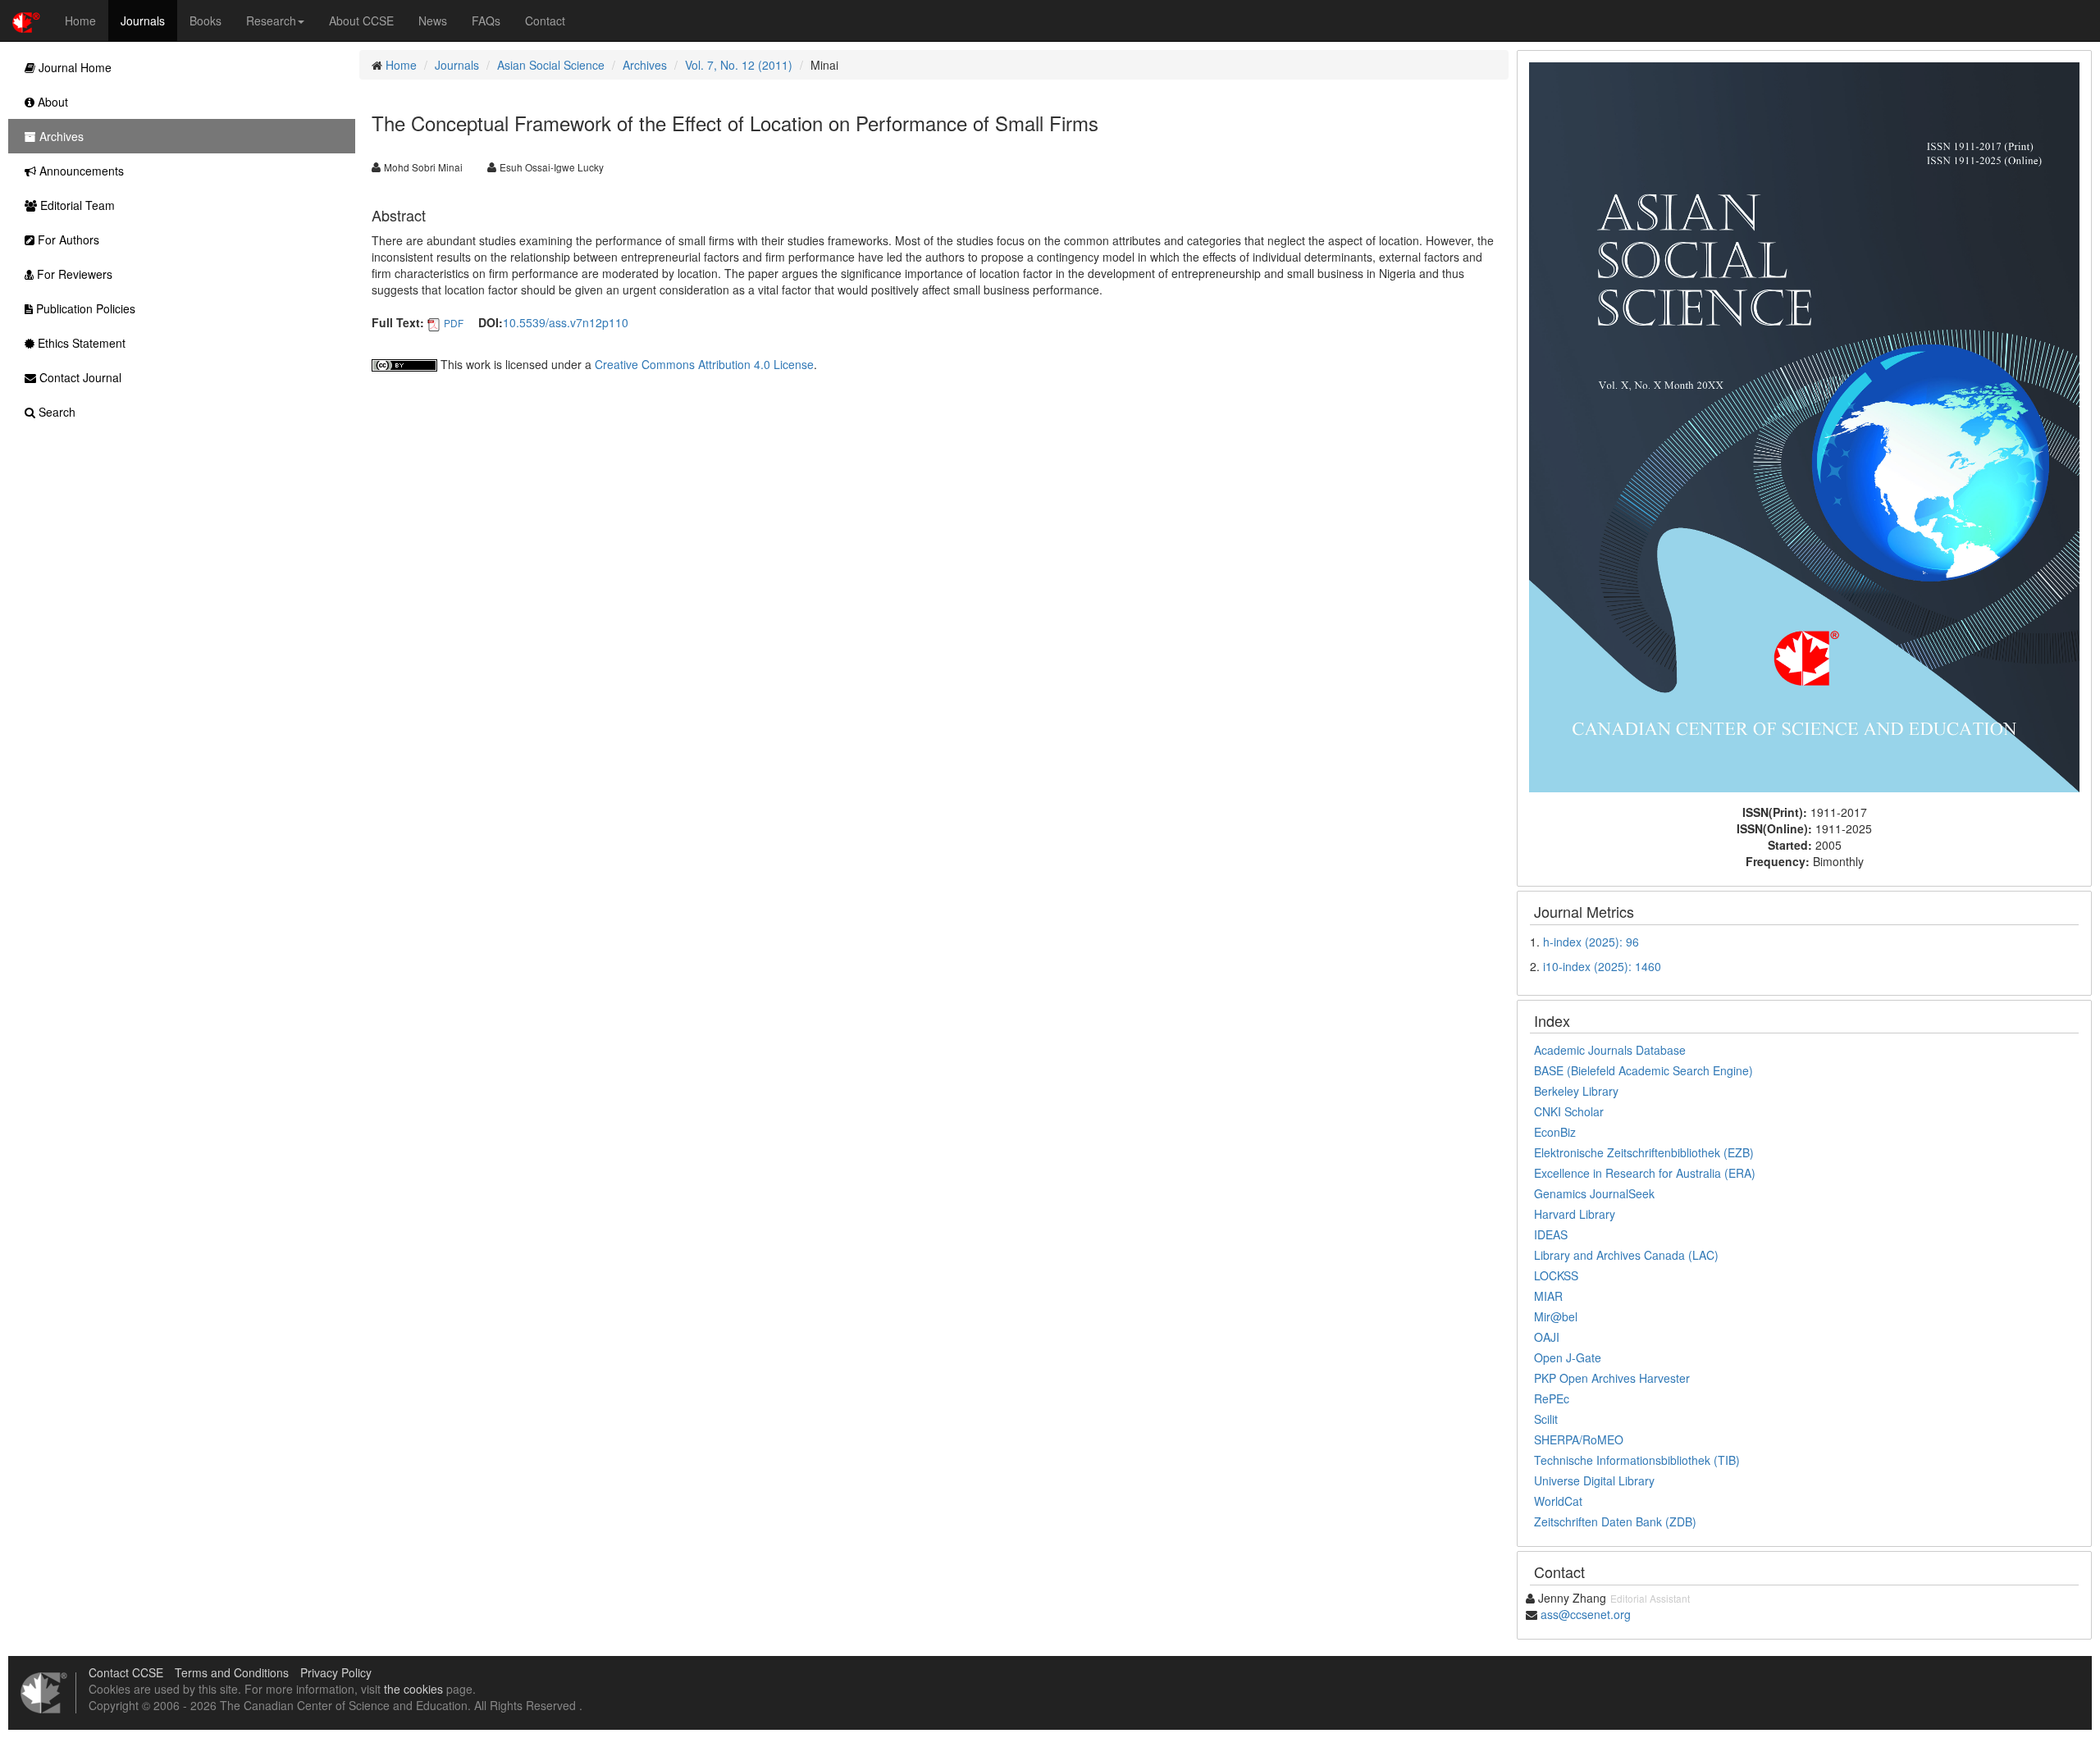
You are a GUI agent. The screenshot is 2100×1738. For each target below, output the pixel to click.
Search (55, 412)
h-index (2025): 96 (1591, 942)
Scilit (1546, 1419)
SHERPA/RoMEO (1579, 1439)
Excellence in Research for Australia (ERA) (1645, 1173)
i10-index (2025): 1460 (1602, 966)
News (433, 21)
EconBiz (1555, 1132)
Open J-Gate (1568, 1357)
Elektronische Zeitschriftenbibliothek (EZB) (1644, 1152)
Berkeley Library (1576, 1091)
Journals (143, 21)
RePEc (1552, 1398)
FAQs (486, 21)
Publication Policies (84, 308)
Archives (645, 65)
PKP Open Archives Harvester (1612, 1378)
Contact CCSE (126, 1672)
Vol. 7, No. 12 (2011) (739, 65)
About (51, 102)
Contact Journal (79, 377)
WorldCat (1558, 1501)
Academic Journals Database (1610, 1050)
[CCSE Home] (26, 21)
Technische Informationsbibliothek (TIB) (1637, 1460)
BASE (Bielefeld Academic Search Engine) (1643, 1070)
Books (205, 21)
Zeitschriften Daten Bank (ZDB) (1615, 1521)
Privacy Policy (336, 1672)
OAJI (1547, 1337)
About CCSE (361, 21)
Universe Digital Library (1594, 1480)
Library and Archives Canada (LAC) (1626, 1255)
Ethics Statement (80, 343)
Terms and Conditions (232, 1672)
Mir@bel (1556, 1316)
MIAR (1548, 1296)
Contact (545, 21)
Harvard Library (1575, 1214)
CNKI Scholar (1569, 1111)
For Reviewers (73, 274)
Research (271, 21)
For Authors (67, 239)
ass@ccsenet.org (1586, 1614)
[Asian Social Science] (1804, 426)
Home (80, 21)
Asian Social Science (551, 65)
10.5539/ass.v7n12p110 (566, 322)
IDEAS (1551, 1234)
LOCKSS (1556, 1275)
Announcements (80, 171)
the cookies (413, 1689)
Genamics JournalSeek (1594, 1193)
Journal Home (73, 67)
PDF (454, 323)
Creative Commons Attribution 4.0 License (704, 364)
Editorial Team (76, 205)
